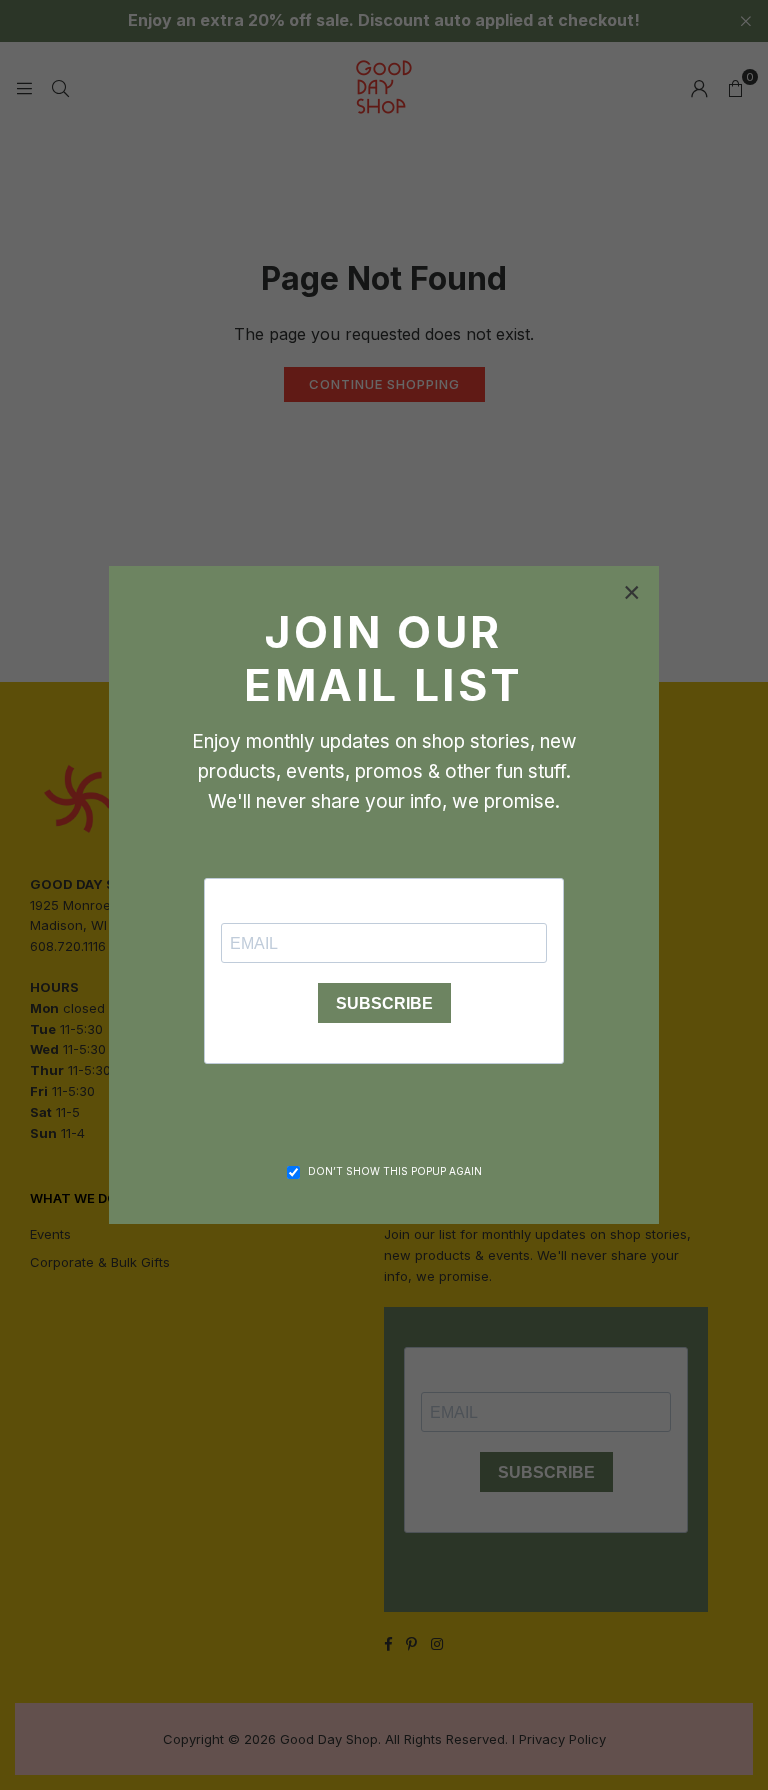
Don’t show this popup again (395, 1171)
